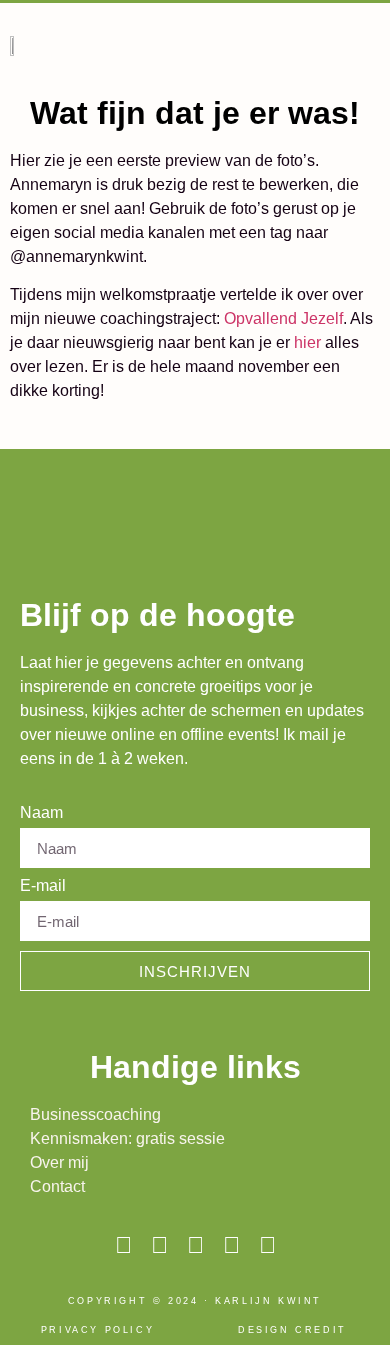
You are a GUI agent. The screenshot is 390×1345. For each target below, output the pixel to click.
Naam (41, 813)
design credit (292, 1330)
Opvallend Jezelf (283, 318)
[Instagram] (123, 1245)
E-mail (43, 886)
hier (307, 342)
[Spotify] (267, 1245)
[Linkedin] (159, 1245)
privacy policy (97, 1330)
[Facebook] (231, 1245)
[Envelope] (195, 1245)
